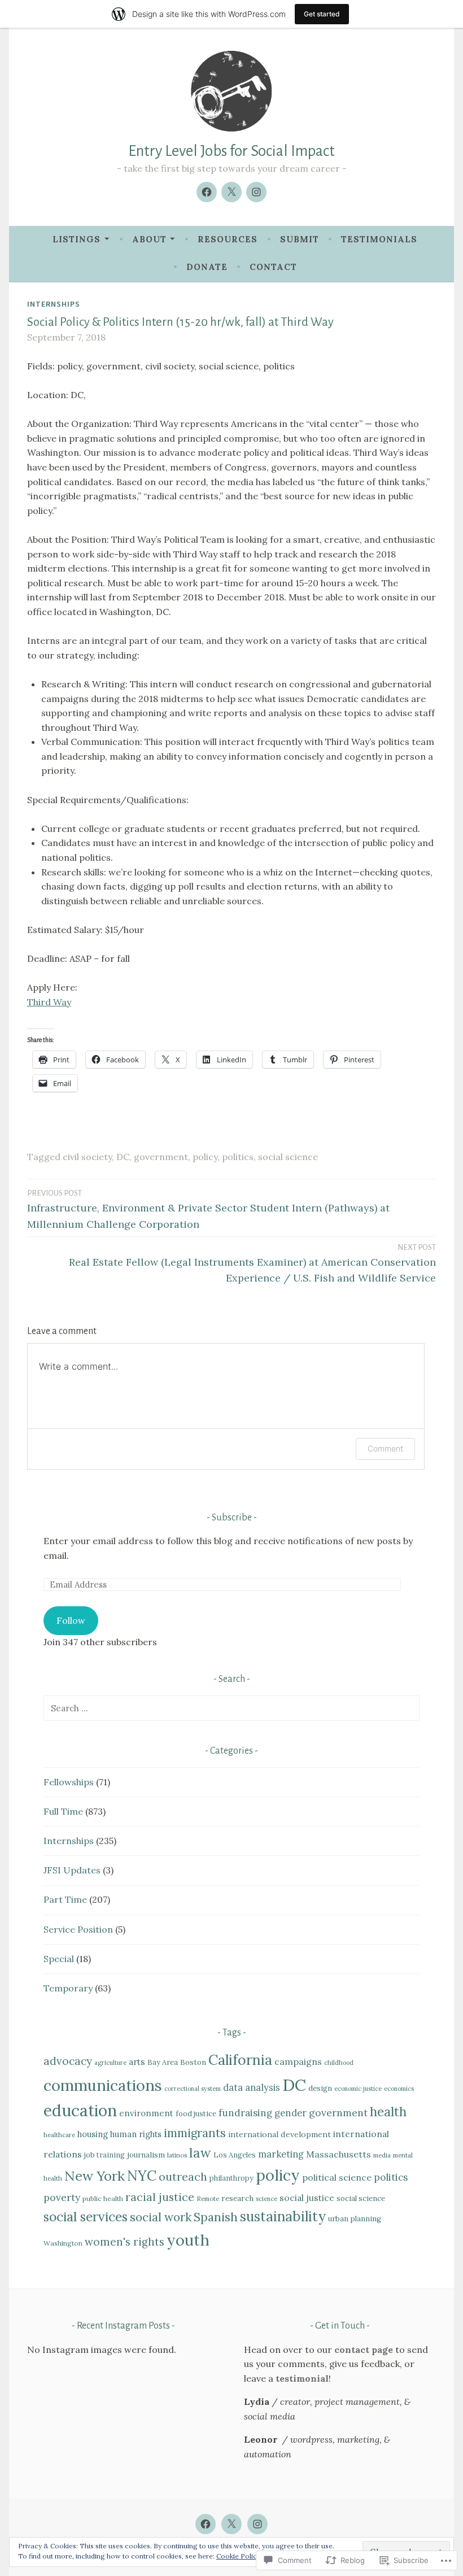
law (200, 2153)
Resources (228, 239)
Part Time (65, 1899)
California (240, 2060)
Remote (208, 2199)
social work (161, 2217)
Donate (207, 267)
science (267, 2199)
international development (279, 2134)
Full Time (63, 1811)
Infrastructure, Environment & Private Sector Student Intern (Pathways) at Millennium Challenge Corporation (208, 1210)
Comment (385, 1448)
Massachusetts (338, 2154)
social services (86, 2217)
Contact (273, 267)
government (161, 1157)
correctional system (193, 2089)
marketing (281, 2154)
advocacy (68, 2061)
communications (103, 2085)
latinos (177, 2155)
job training (104, 2155)
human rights (136, 2134)
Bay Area (163, 2062)
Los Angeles (235, 2155)
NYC (142, 2176)
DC (123, 1157)
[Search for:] (231, 1708)
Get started (322, 14)
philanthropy (231, 2178)
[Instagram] (256, 192)
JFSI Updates (72, 1870)
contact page (364, 2350)
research (237, 2198)
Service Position (78, 1929)
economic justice (358, 2089)
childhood (339, 2063)
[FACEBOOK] (206, 2524)
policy (205, 1157)
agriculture (110, 2063)
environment (146, 2113)
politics (238, 1157)
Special (59, 1959)
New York (95, 2176)
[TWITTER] (231, 2524)
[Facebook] (207, 192)
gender (291, 2113)
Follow (71, 1620)
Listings (77, 239)
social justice (307, 2198)
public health (103, 2198)
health (388, 2112)
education (80, 2111)
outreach (183, 2176)
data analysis (252, 2087)
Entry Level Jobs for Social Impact (231, 151)
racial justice (160, 2197)
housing (93, 2134)
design (320, 2088)
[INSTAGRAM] (257, 2524)
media (382, 2155)
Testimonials (379, 239)
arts (137, 2061)
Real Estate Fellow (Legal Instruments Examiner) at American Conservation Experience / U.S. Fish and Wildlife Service (252, 1264)
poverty (62, 2197)
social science (288, 1157)
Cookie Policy (238, 2556)
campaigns (298, 2061)
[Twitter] (231, 192)
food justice (196, 2114)
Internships (54, 304)
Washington (63, 2243)
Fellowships (69, 1782)
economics (399, 2089)
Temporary (68, 1988)
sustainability (283, 2216)
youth (188, 2240)
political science (337, 2177)
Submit (300, 239)
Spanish (216, 2217)
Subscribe (232, 1518)
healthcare (59, 2135)
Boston (193, 2062)
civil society (87, 1157)
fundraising (245, 2113)
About (149, 239)
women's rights (125, 2242)
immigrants (195, 2133)
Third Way (49, 1002)
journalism (146, 2155)
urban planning (355, 2219)
